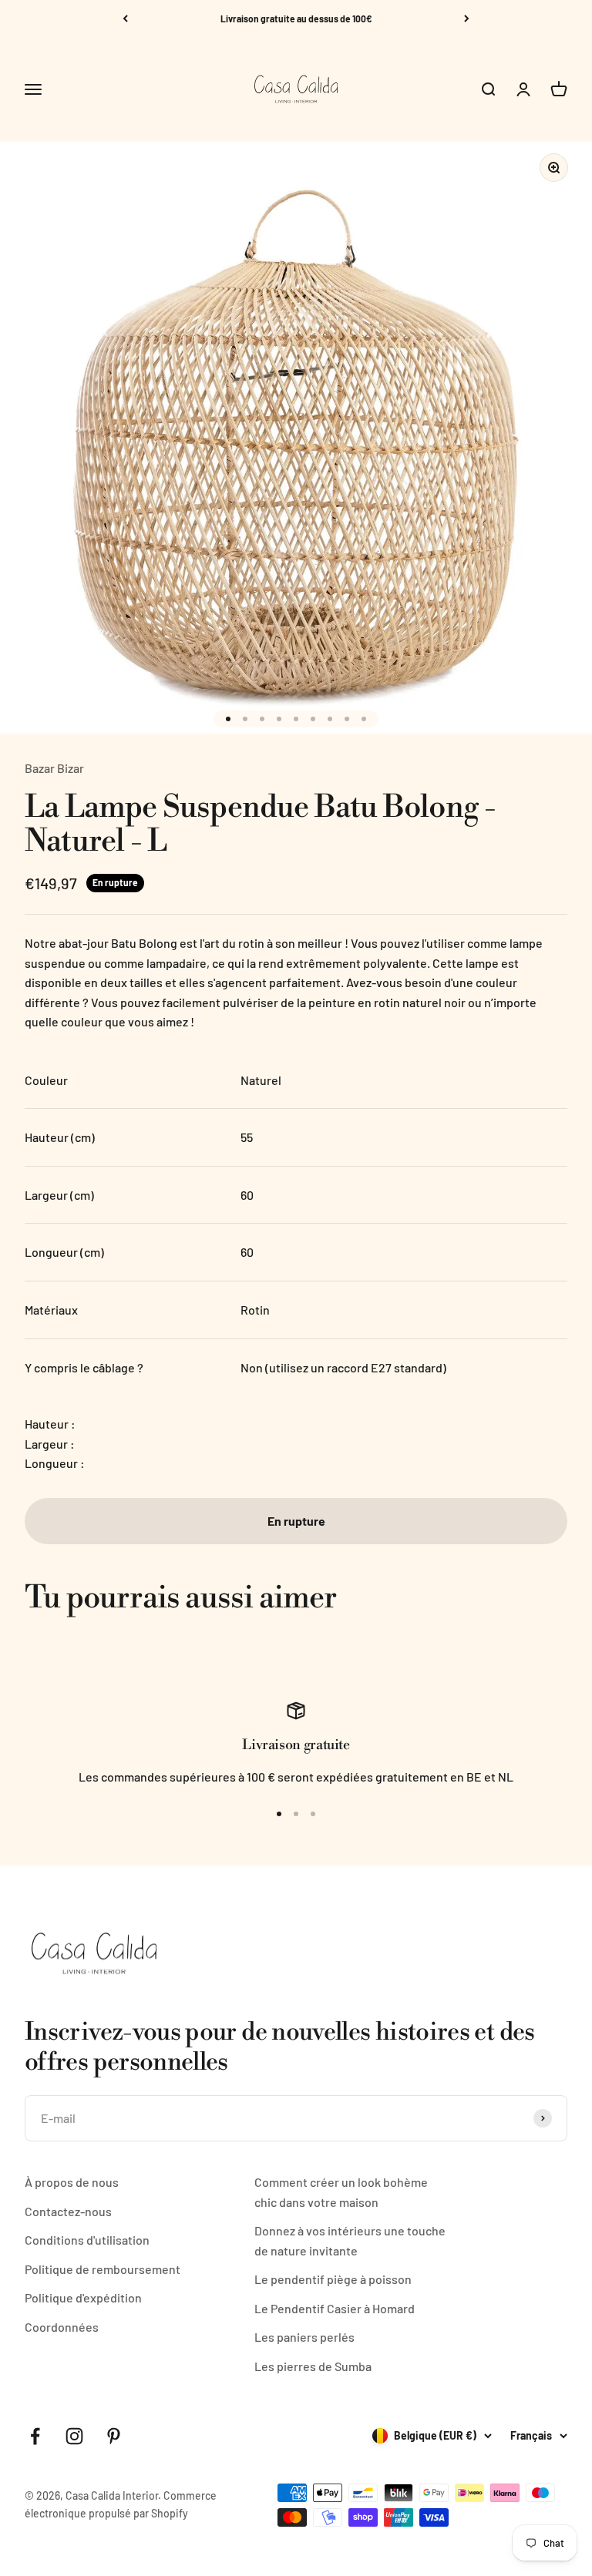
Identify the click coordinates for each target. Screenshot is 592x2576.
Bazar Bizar (54, 768)
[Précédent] (125, 18)
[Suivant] (467, 18)
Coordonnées (62, 2327)
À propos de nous (72, 2182)
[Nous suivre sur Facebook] (35, 2436)
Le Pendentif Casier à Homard (335, 2308)
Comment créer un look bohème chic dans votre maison (341, 2192)
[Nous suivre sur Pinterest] (114, 2436)
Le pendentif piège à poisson (333, 2279)
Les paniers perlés (304, 2337)
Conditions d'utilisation (87, 2240)
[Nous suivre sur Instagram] (74, 2436)
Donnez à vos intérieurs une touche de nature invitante (350, 2240)
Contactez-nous (68, 2211)
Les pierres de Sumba (313, 2366)
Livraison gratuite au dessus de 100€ (296, 18)
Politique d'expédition (83, 2297)
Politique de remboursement (103, 2269)
